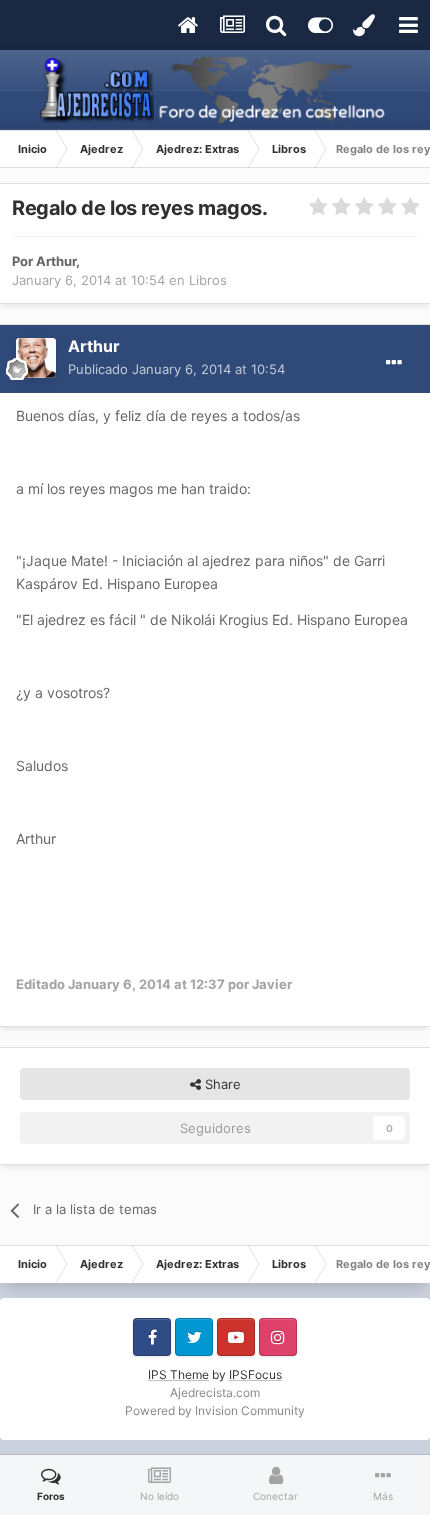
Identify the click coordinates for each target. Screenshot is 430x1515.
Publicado (176, 369)
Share (221, 1084)
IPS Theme (178, 1374)
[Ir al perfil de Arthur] (36, 358)
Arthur (56, 261)
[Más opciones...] (394, 363)
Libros (208, 280)
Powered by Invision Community (215, 1410)
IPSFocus (255, 1374)
